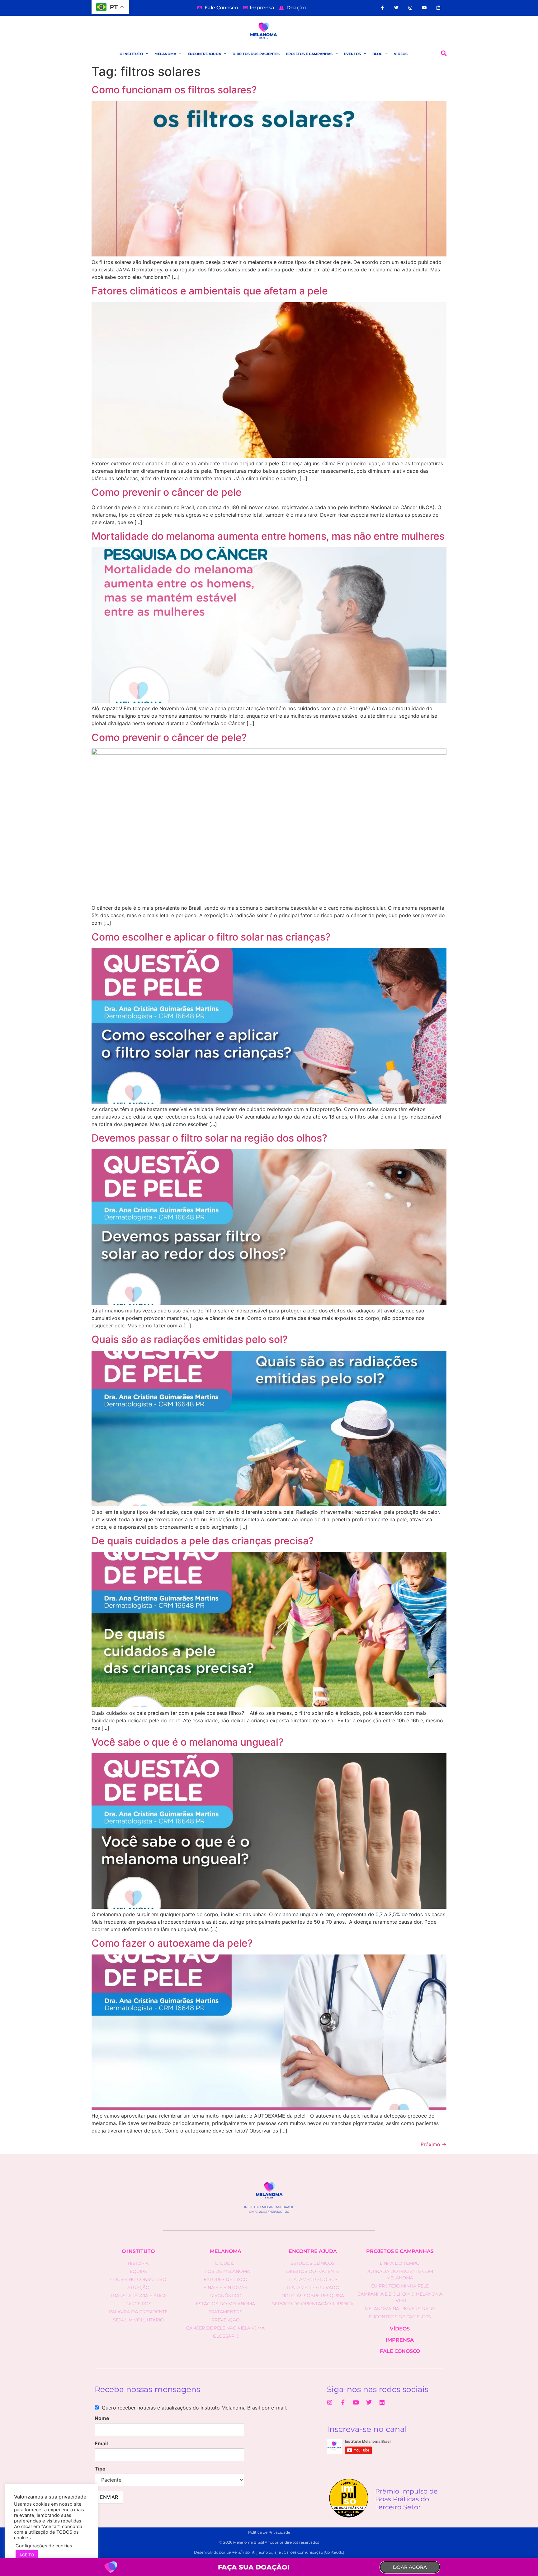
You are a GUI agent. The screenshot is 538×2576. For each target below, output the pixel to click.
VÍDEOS (401, 54)
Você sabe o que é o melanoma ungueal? (188, 1742)
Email (101, 2443)
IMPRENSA (400, 2340)
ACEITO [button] (27, 2555)
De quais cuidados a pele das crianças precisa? (203, 1541)
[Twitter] (396, 8)
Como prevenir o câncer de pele (167, 492)
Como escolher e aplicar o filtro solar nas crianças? (211, 937)
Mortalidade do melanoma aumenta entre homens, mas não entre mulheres (268, 536)
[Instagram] (411, 8)
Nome (102, 2418)
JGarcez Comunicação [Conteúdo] (313, 2552)
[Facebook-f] (382, 8)
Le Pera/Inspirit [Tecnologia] (252, 2552)
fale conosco (400, 2351)
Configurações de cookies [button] (44, 2546)
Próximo (434, 2144)
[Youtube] (425, 8)
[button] (444, 53)
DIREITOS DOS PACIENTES (256, 54)
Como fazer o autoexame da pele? (172, 1943)
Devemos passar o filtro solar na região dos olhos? (209, 1138)
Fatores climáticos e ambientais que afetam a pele (210, 291)
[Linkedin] (438, 8)
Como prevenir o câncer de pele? (169, 737)
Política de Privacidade (269, 2532)
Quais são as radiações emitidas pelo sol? (190, 1339)
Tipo (100, 2469)
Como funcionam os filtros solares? (174, 90)
